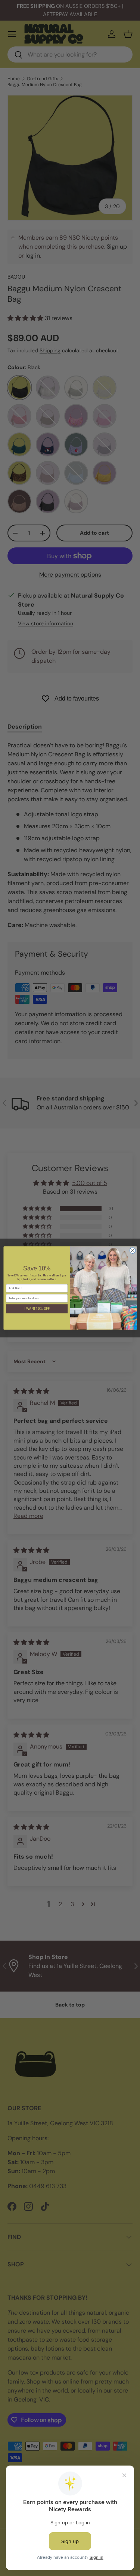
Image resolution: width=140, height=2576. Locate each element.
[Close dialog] (133, 1251)
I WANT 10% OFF (37, 1309)
